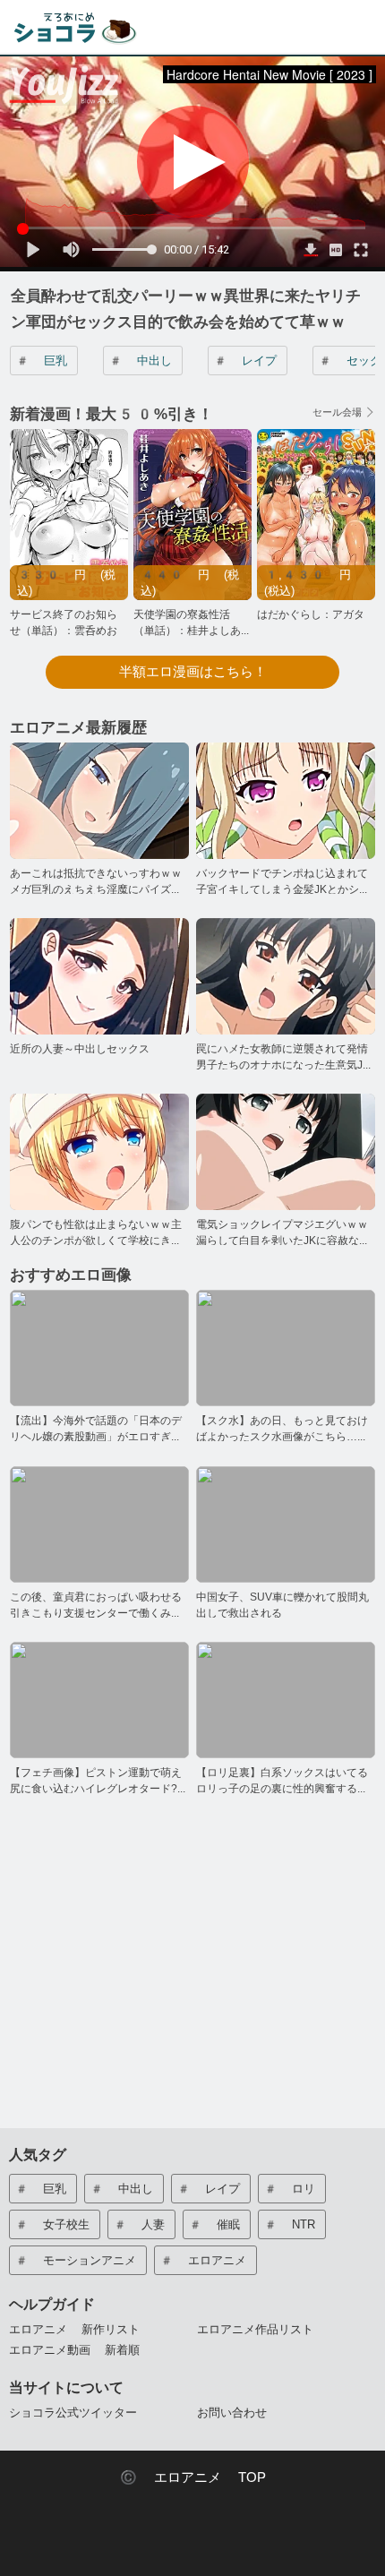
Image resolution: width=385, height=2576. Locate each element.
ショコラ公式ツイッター (73, 2413)
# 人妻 (139, 2224)
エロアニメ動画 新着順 (74, 2350)
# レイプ (245, 361)
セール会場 (337, 412)
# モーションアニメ (75, 2260)
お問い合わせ (232, 2413)
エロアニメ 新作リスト (74, 2329)
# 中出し (140, 361)
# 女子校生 (52, 2224)
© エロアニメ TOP (193, 2477)
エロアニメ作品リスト (255, 2329)
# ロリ (289, 2189)
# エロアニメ (203, 2260)
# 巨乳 (41, 361)
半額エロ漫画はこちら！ (193, 672)
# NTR (289, 2224)
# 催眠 (214, 2224)
